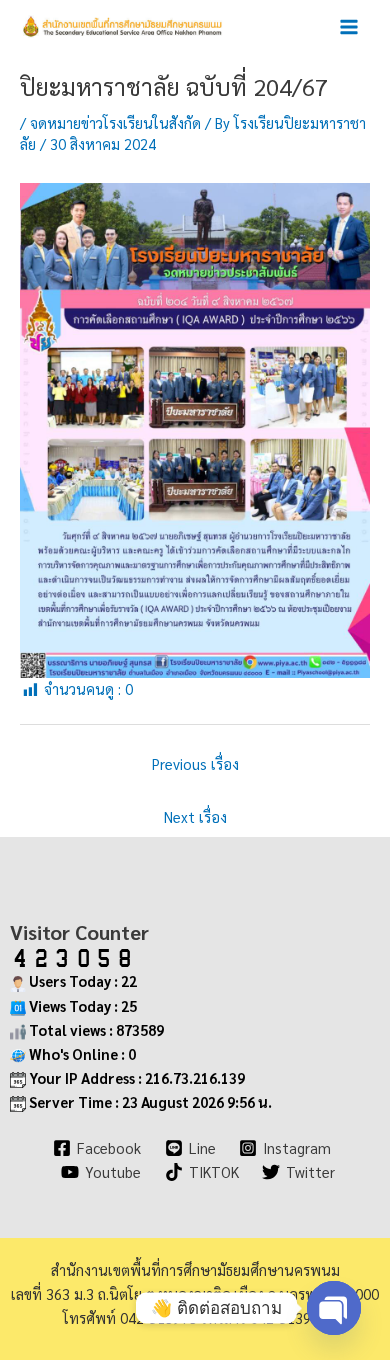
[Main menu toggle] (349, 27)
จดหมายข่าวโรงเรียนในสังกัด (115, 122)
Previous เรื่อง (195, 763)
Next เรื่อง (195, 816)
